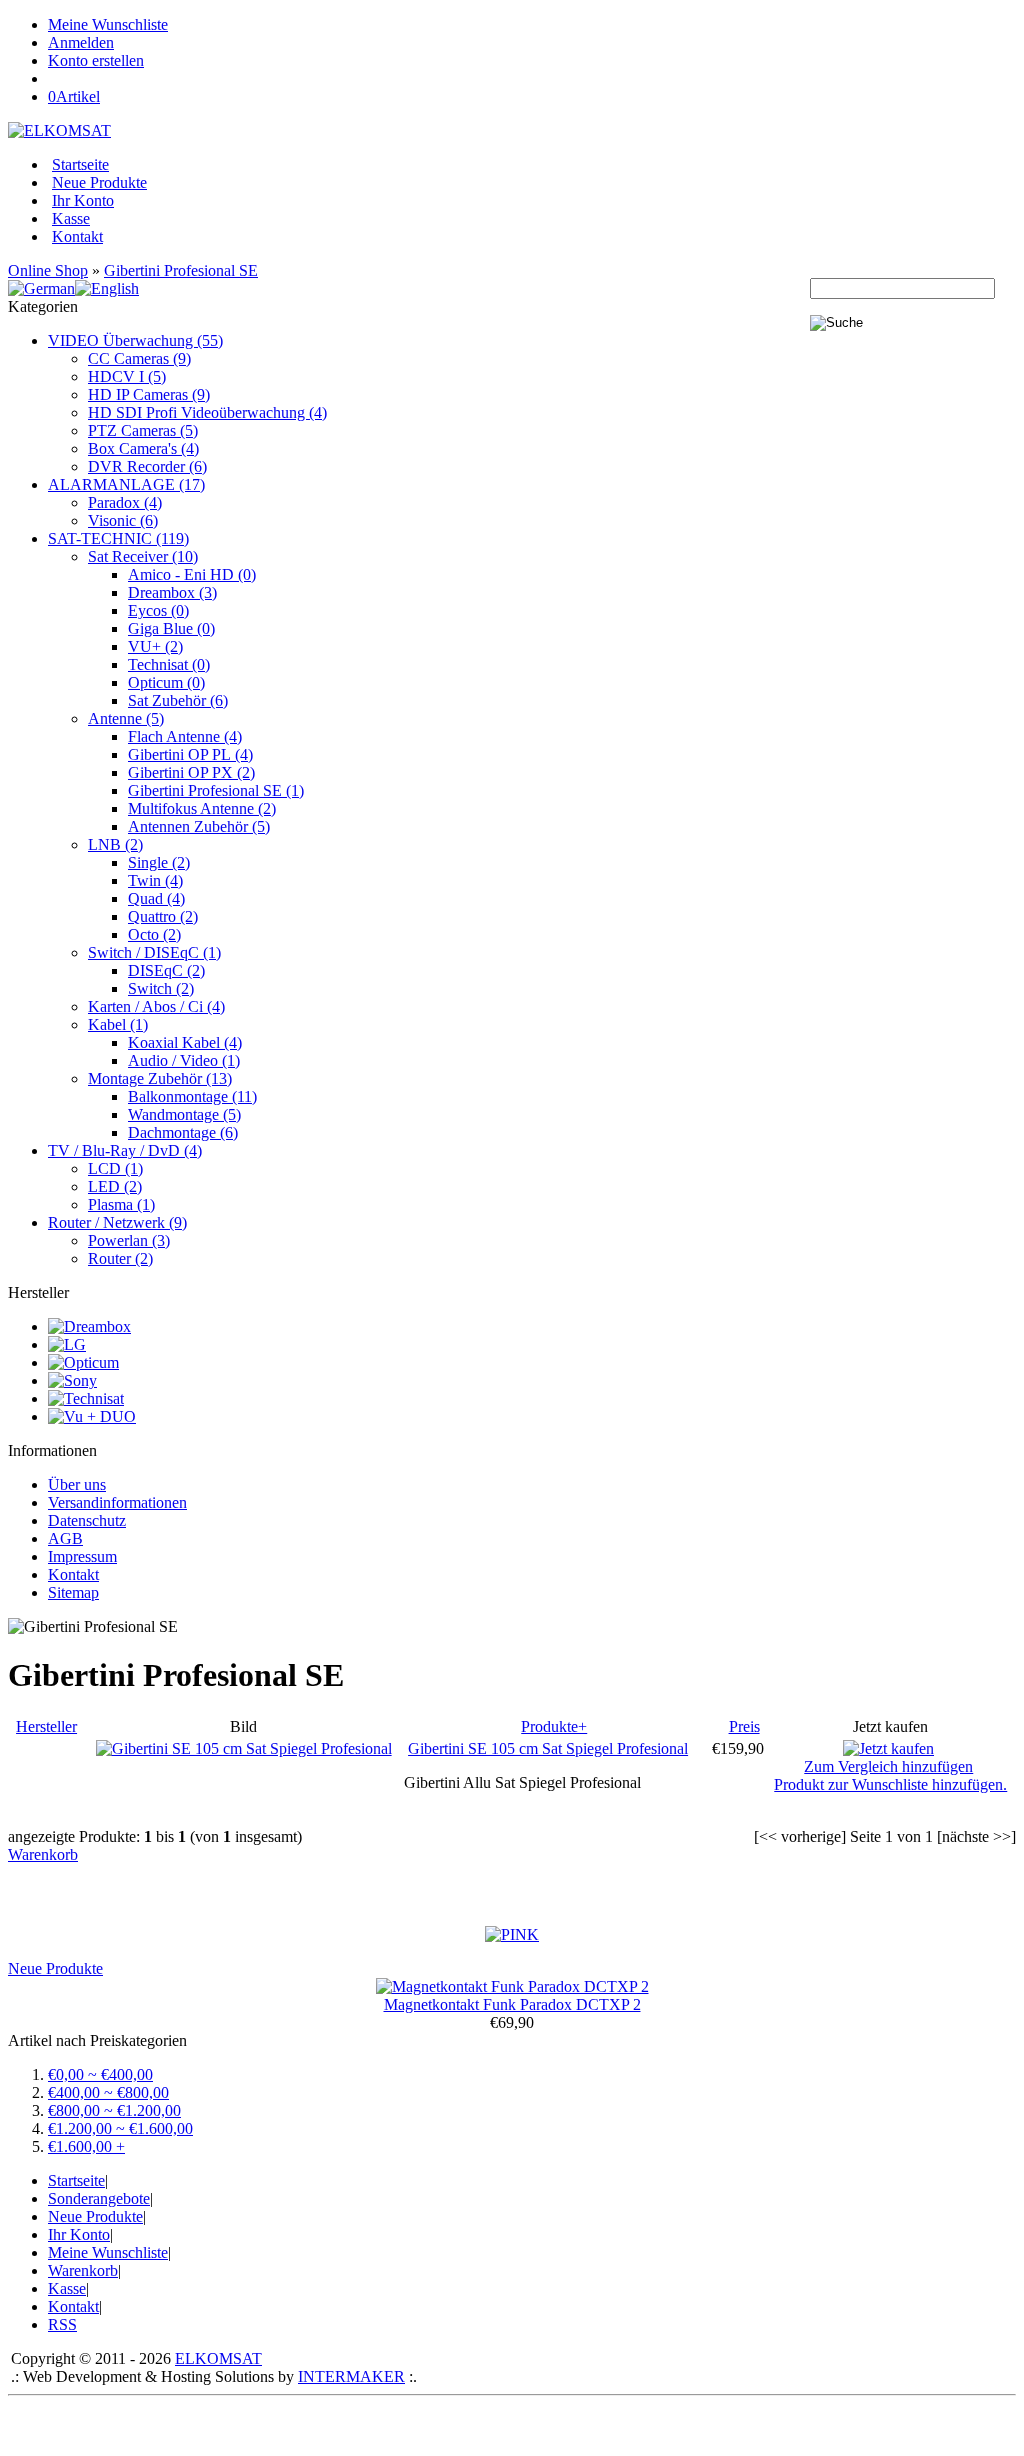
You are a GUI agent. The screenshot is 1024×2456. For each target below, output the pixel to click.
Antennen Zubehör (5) (199, 826)
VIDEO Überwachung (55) (135, 340)
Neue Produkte (99, 182)
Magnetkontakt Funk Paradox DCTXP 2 (512, 2004)
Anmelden (81, 42)
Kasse (71, 218)
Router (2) (120, 1258)
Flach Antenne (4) (185, 736)
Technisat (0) (169, 664)
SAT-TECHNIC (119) (118, 538)
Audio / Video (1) (184, 1060)
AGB (65, 1538)
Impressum (82, 1556)
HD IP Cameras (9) (149, 394)
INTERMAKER (351, 2376)
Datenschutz (87, 1520)
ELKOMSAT (218, 2358)
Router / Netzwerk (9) (117, 1222)
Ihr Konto (83, 200)
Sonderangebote (99, 2198)
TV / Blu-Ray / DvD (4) (125, 1150)
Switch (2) (161, 988)
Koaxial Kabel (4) (185, 1042)
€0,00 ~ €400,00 (100, 2074)
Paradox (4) (125, 502)
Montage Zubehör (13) (160, 1078)
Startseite (80, 164)
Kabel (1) (118, 1024)
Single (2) (159, 862)
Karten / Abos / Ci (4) (156, 1006)
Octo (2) (154, 934)
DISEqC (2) (166, 970)
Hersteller (46, 1726)
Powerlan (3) (129, 1240)
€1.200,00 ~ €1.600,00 (120, 2128)
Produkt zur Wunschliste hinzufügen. (890, 1784)
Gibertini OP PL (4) (190, 754)
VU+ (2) (155, 646)
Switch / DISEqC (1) (154, 952)
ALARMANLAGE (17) (126, 484)
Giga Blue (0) (171, 628)
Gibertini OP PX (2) (191, 772)
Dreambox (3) (172, 592)
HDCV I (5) (127, 376)
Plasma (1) (121, 1204)
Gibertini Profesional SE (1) (216, 790)
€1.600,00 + (86, 2146)
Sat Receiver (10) (143, 556)
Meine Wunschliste (108, 24)
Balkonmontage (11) (192, 1096)
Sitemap (73, 1592)
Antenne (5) (126, 718)
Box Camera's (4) (143, 448)
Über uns (77, 1484)
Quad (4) (156, 898)
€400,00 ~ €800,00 (108, 2092)
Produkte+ (554, 1726)
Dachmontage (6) (183, 1132)
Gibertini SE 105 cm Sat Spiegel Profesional (548, 1748)
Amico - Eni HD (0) (192, 574)
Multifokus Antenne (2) (202, 808)
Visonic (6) (123, 520)
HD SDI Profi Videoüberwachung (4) (207, 412)
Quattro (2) (163, 916)
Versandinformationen (117, 1502)
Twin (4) (155, 880)
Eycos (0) (158, 610)
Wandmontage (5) (184, 1114)
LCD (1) (115, 1168)
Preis (744, 1726)
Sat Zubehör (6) (178, 700)
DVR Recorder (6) (147, 466)
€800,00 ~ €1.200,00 (114, 2110)
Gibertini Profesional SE (181, 270)
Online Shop (48, 270)
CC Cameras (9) (139, 358)
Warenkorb (43, 1854)
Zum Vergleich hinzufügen (888, 1766)
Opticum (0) (166, 682)
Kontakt (77, 236)
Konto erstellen (96, 60)
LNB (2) (115, 844)
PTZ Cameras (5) (143, 430)
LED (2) (115, 1186)
